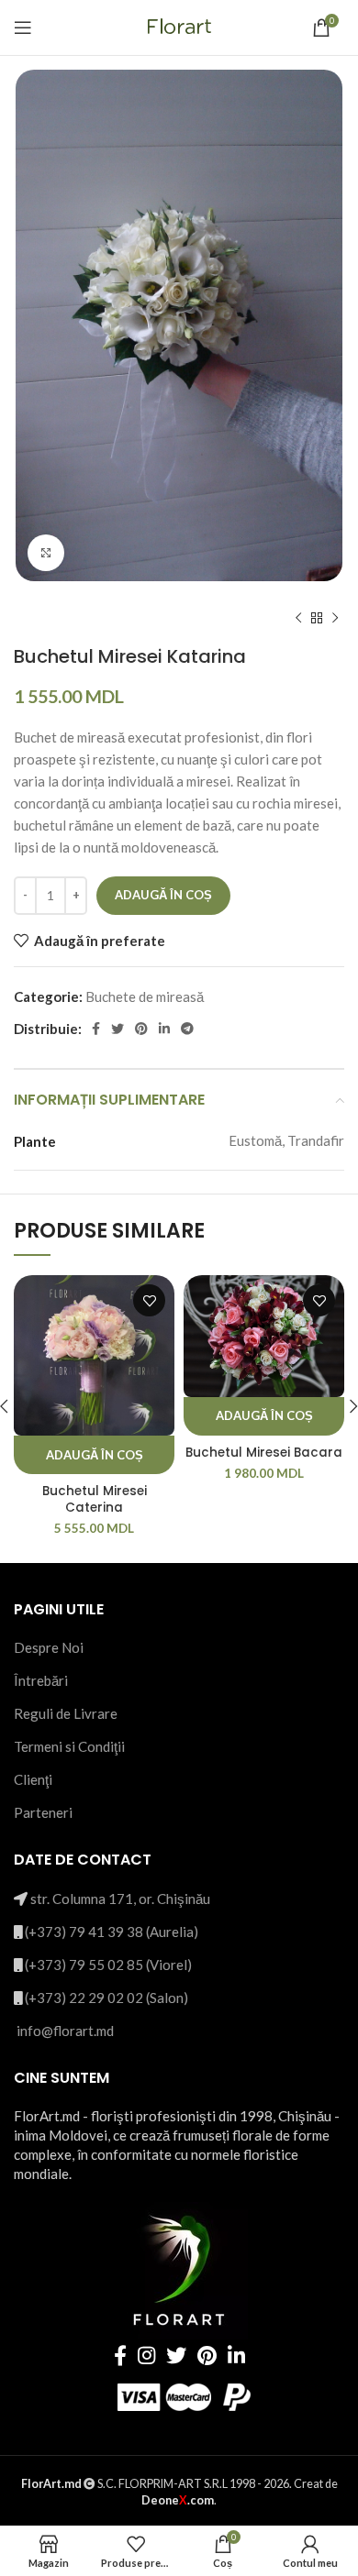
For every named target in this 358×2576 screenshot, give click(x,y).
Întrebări (41, 1680)
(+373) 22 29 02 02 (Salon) (106, 1998)
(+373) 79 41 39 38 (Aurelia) (112, 1932)
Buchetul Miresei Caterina (95, 1499)
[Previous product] (298, 618)
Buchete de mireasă (145, 996)
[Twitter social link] (117, 1029)
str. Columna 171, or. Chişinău (120, 1899)
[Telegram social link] (187, 1029)
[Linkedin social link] (164, 1029)
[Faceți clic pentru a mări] (46, 553)
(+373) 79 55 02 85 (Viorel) (108, 1965)
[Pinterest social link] (141, 1029)
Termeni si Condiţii (69, 1746)
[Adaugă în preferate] (149, 1300)
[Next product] (335, 618)
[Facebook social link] (96, 1029)
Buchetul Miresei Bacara (264, 1453)
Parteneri (43, 1812)
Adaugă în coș (163, 895)
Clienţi (33, 1779)
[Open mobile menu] (23, 28)
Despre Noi (49, 1647)
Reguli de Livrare (66, 1713)
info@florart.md (65, 2031)
